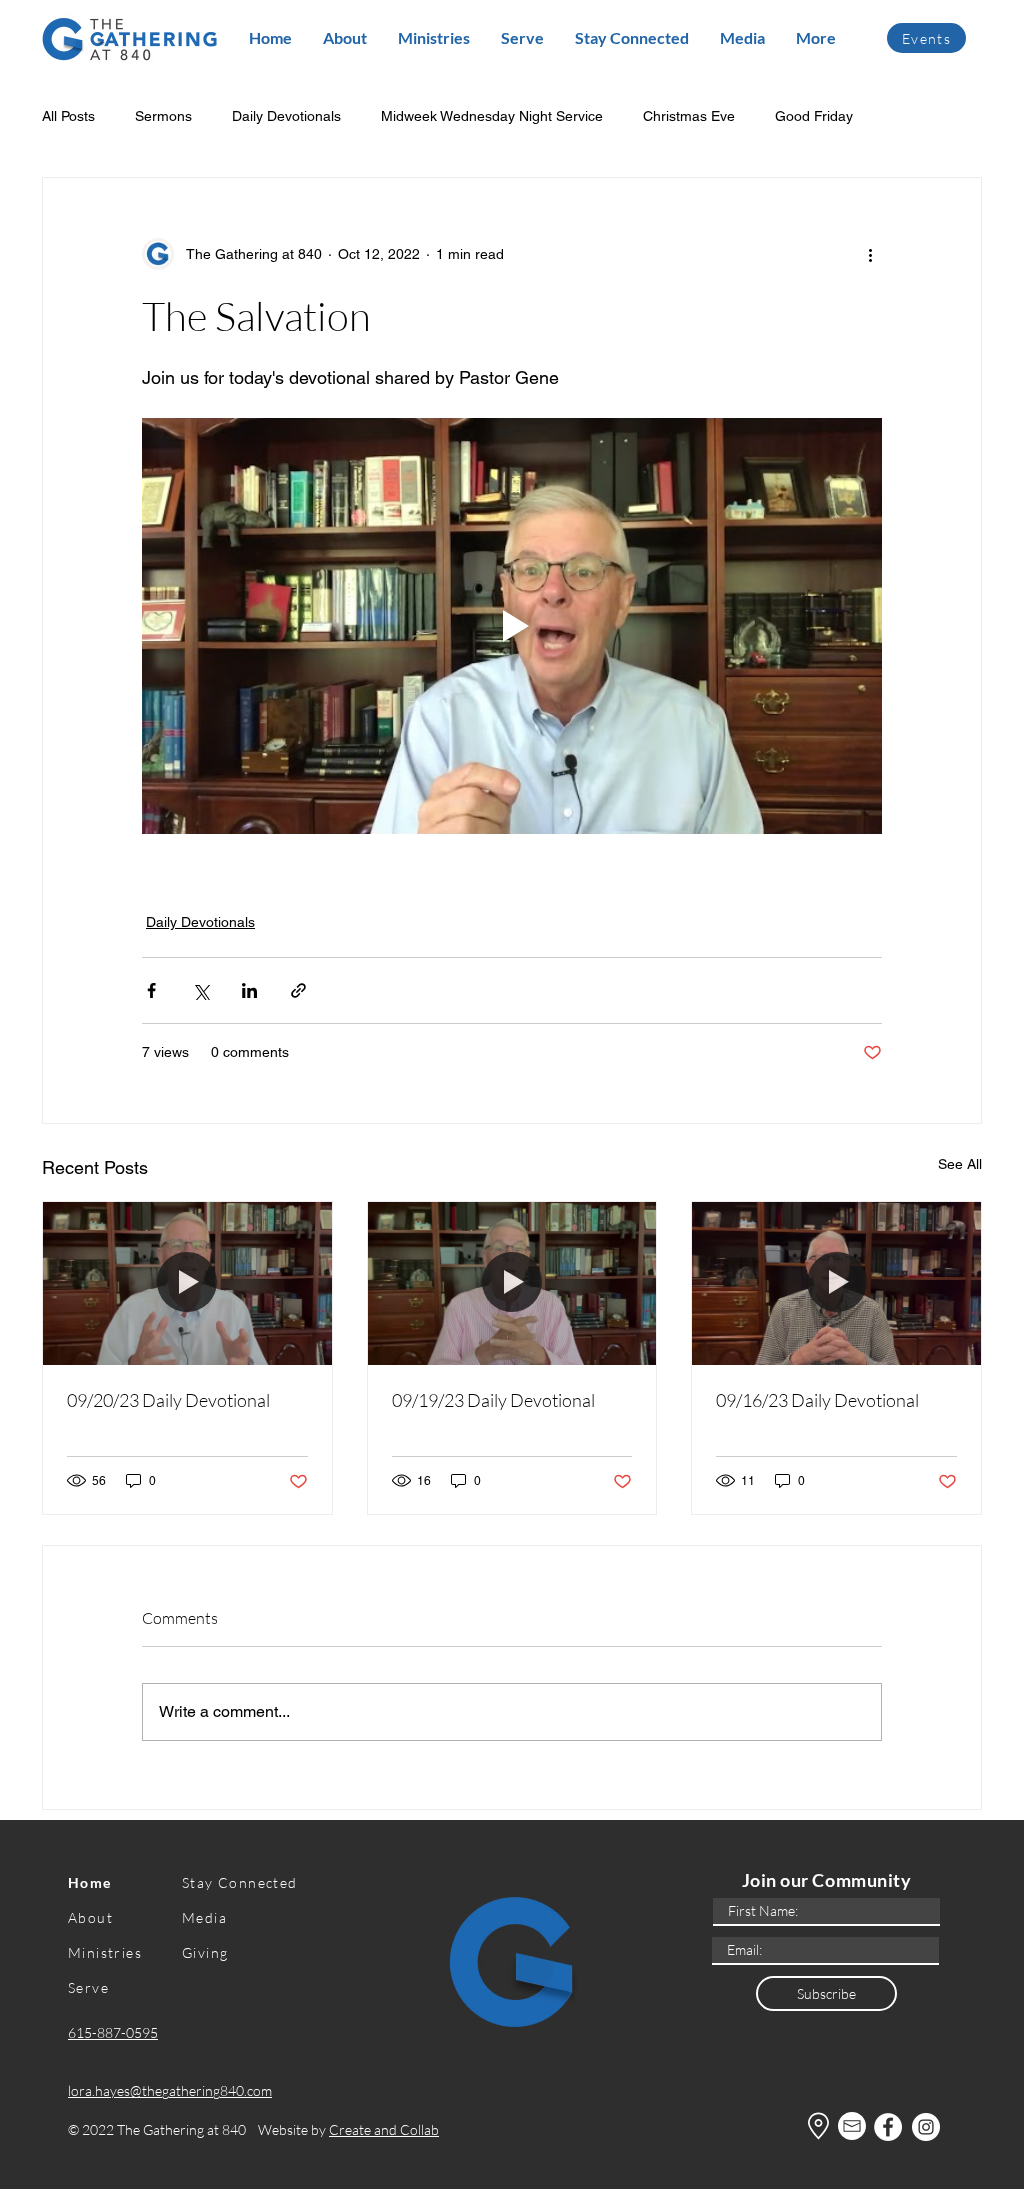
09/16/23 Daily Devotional (817, 1400)
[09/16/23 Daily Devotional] (836, 1283)
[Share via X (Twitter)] (200, 990)
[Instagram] (926, 2127)
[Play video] (512, 626)
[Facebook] (888, 2127)
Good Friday (814, 116)
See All (960, 1164)
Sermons (163, 116)
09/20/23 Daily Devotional (168, 1400)
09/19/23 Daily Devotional (493, 1400)
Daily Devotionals (286, 116)
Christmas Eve (689, 116)
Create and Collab (384, 2129)
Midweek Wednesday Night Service (492, 116)
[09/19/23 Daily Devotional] (512, 1283)
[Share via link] (298, 990)
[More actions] (870, 254)
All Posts (68, 116)
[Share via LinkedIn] (249, 990)
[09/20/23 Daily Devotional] (187, 1283)
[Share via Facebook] (151, 990)
